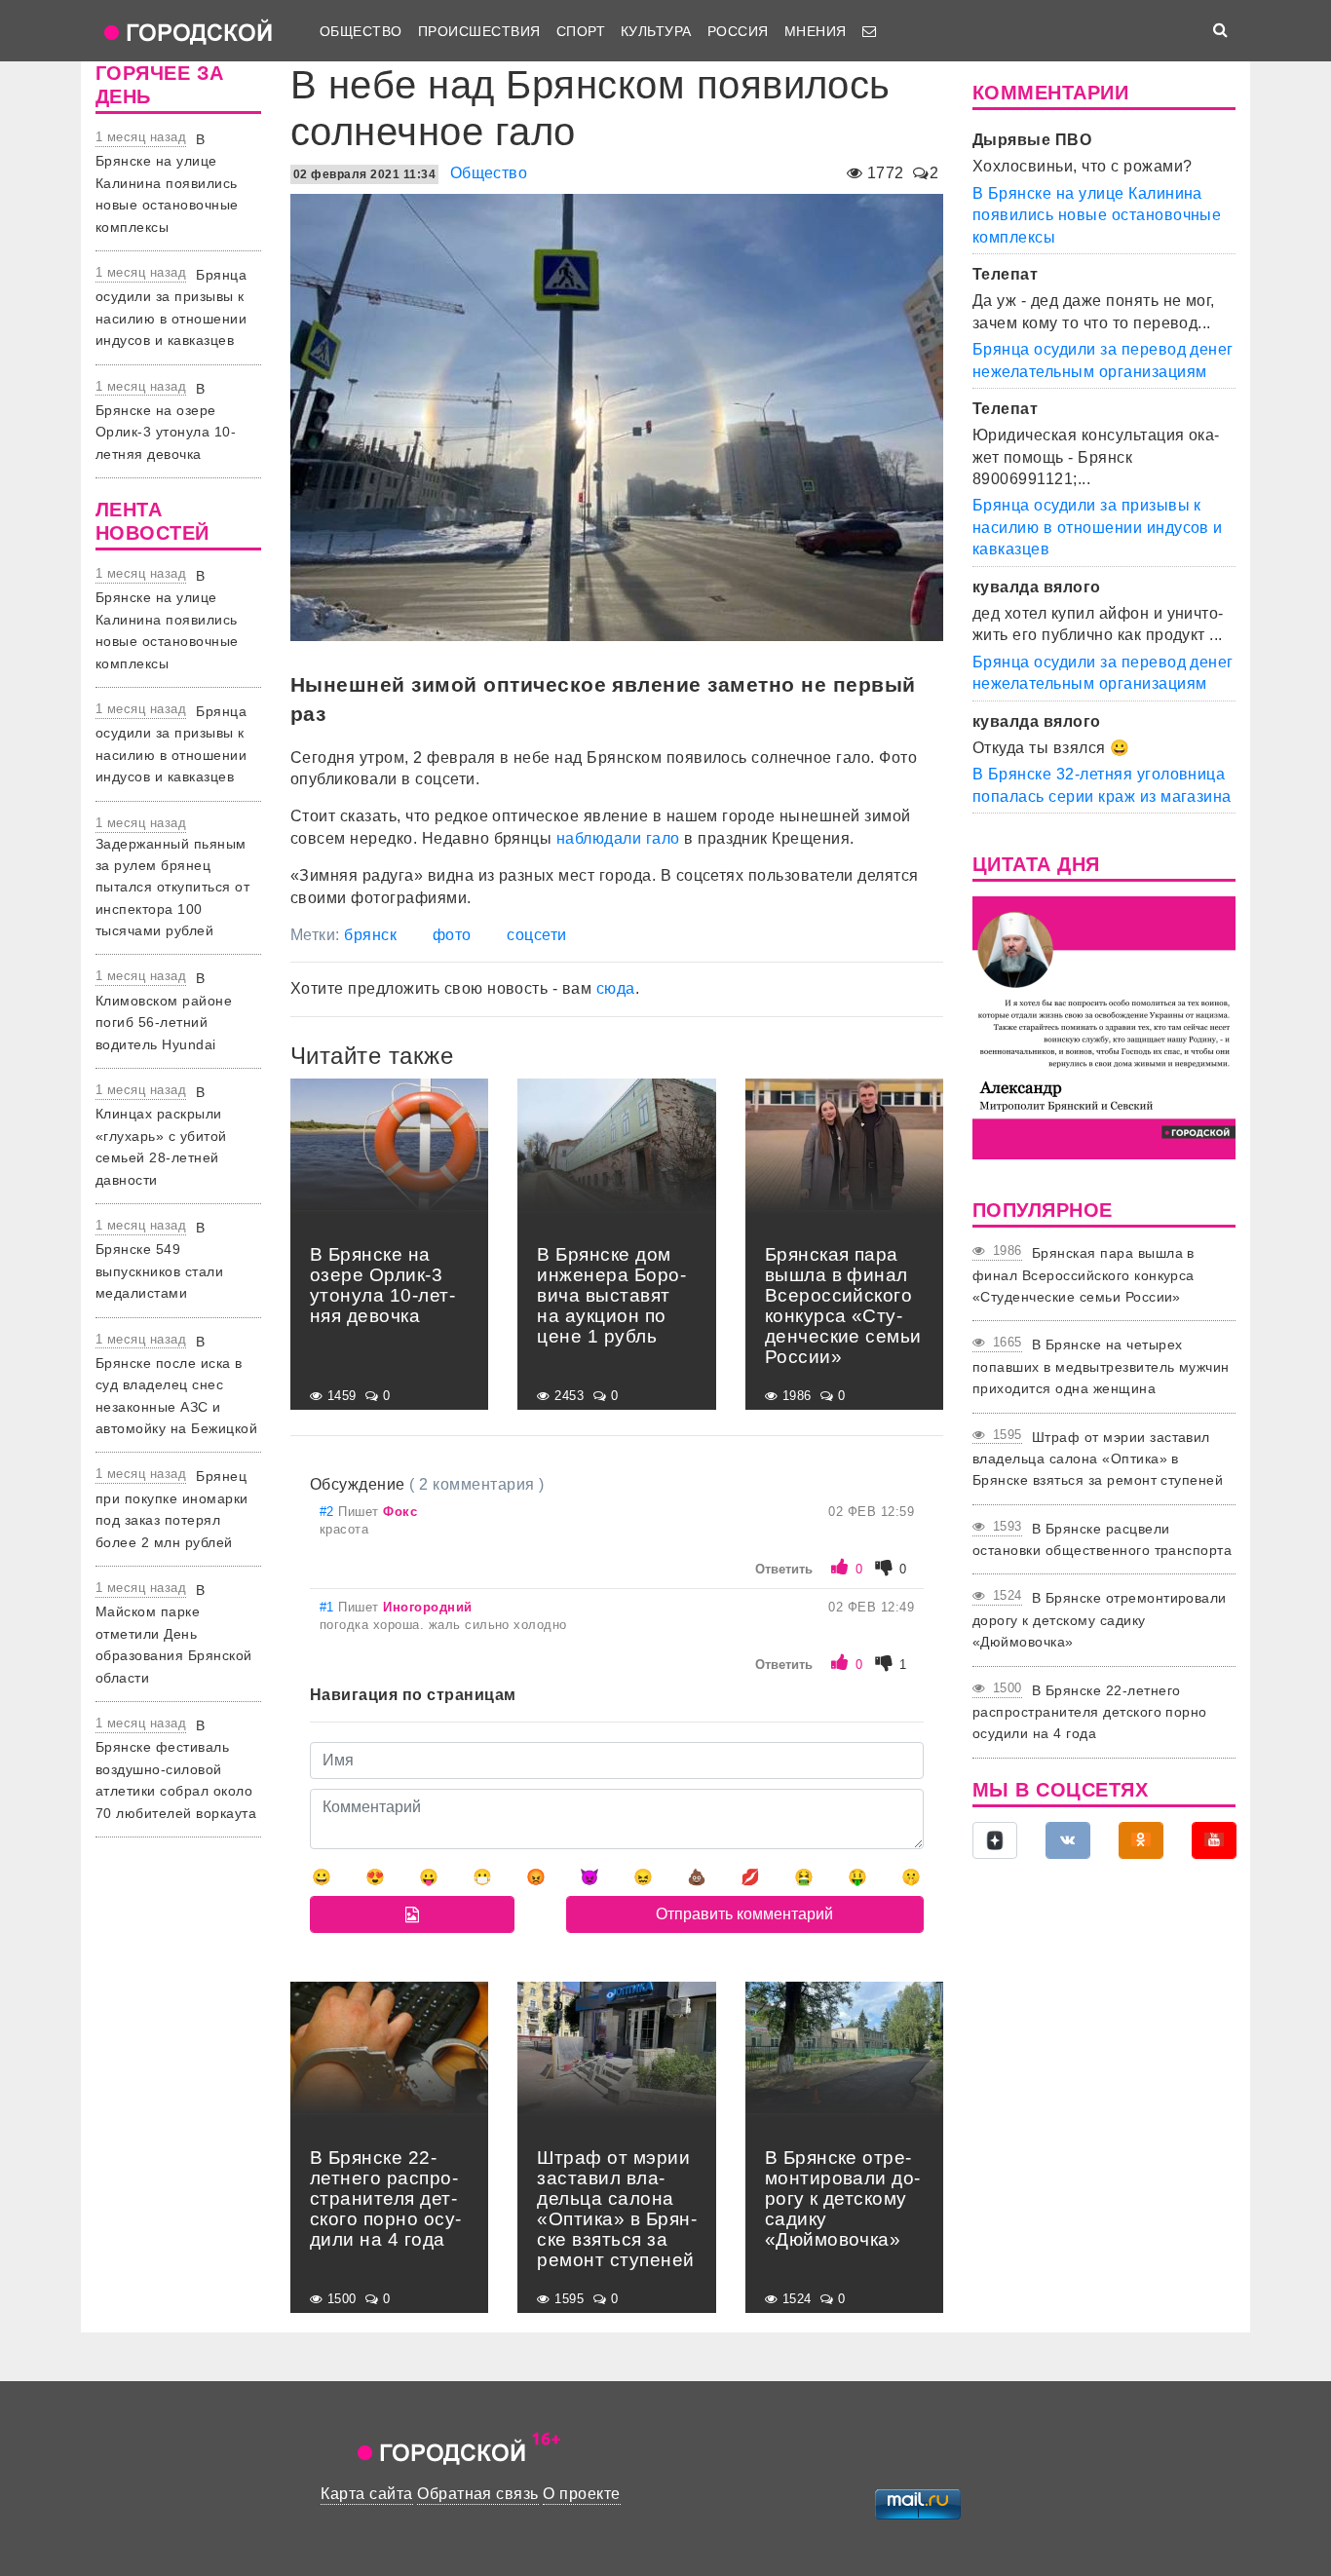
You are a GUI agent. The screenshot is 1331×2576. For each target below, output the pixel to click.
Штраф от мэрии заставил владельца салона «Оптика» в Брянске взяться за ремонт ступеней (1098, 1459)
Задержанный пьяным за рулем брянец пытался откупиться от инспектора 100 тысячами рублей (172, 888)
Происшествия (479, 31)
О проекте (581, 2494)
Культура (656, 31)
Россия (738, 31)
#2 (329, 1512)
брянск (370, 935)
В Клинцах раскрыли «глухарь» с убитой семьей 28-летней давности (161, 1136)
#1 (329, 1607)
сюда (616, 988)
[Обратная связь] (869, 31)
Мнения (816, 31)
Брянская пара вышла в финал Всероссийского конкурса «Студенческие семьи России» (1084, 1275)
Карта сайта (366, 2494)
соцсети (536, 935)
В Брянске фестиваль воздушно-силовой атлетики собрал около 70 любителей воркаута (176, 1769)
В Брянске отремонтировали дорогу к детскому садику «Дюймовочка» (1100, 1620)
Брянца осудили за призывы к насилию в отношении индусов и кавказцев (1098, 527)
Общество (361, 31)
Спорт (581, 31)
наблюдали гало (618, 838)
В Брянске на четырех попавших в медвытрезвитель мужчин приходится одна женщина (1101, 1366)
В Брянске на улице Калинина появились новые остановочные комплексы (167, 183)
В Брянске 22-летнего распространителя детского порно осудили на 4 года (1090, 1712)
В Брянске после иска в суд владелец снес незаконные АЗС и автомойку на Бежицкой (176, 1385)
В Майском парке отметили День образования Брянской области (174, 1634)
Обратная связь (478, 2494)
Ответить (784, 1569)
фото (452, 935)
